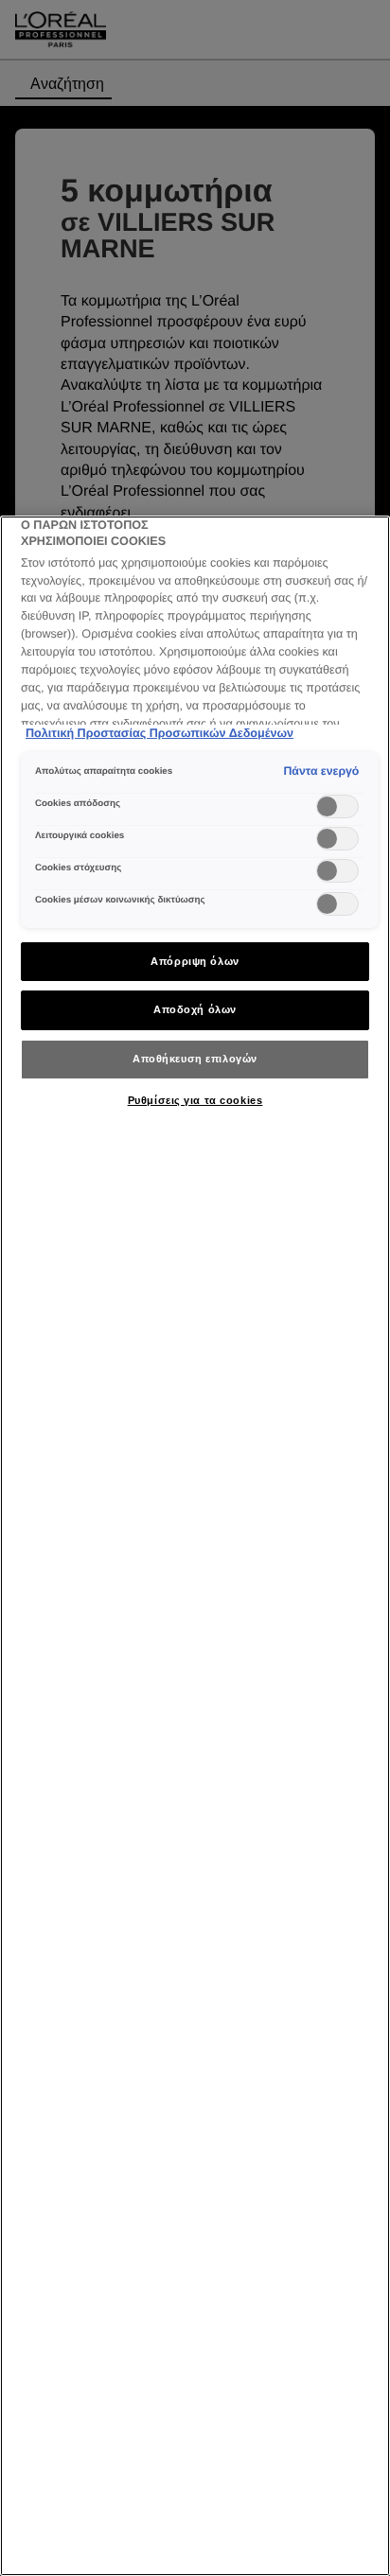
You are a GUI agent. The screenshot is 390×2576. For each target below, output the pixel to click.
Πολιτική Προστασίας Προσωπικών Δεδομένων (160, 733)
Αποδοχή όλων (195, 1009)
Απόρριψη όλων (195, 961)
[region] (195, 1546)
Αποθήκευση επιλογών (195, 1059)
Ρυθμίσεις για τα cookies (195, 1100)
